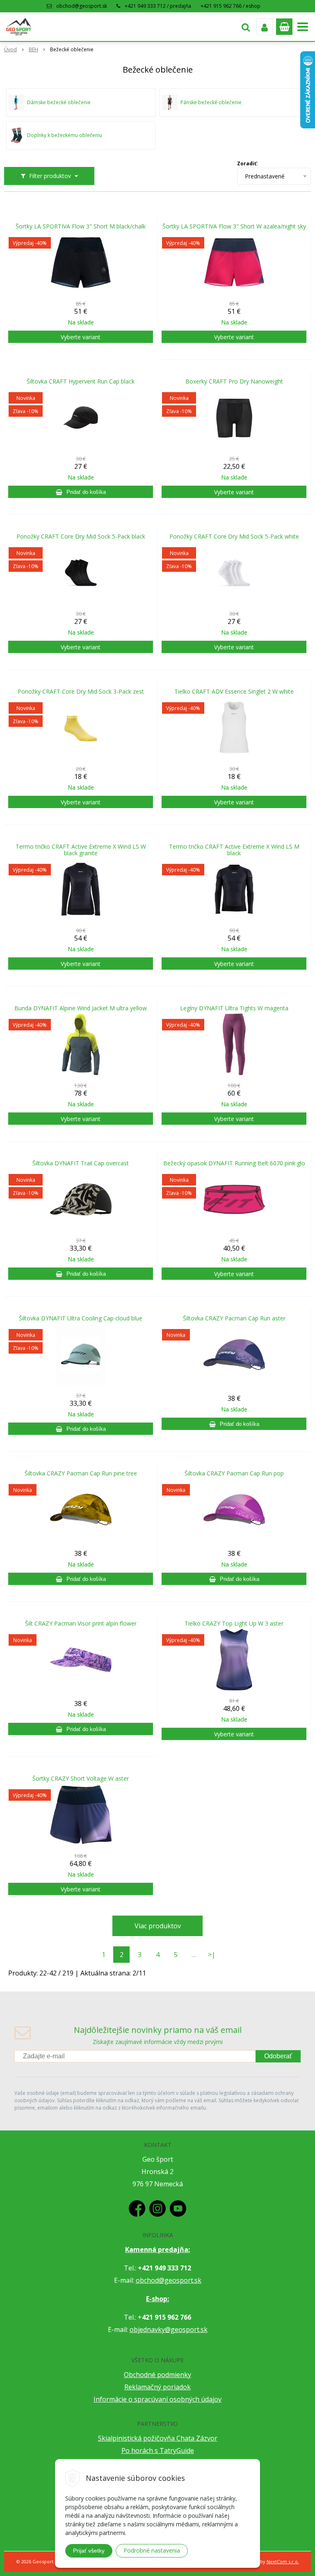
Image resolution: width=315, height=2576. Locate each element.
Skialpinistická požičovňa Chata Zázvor (158, 2438)
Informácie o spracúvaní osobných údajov (157, 2399)
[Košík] (284, 27)
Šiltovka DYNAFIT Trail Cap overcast (81, 1163)
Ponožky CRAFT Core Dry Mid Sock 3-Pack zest (81, 692)
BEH (33, 49)
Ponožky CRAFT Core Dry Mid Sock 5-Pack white (234, 537)
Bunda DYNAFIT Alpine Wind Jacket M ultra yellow (81, 1008)
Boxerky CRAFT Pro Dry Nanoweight (234, 381)
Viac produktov (158, 1926)
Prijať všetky (89, 2551)
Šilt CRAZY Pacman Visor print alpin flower (81, 1624)
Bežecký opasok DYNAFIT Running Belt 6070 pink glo (234, 1163)
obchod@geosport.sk (82, 6)
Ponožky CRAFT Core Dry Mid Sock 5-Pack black (81, 537)
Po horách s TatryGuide (158, 2450)
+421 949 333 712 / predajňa (158, 6)
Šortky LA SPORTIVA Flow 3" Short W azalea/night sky (234, 226)
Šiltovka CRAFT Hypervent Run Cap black (81, 381)
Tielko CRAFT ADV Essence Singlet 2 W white (234, 692)
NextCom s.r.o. (283, 2561)
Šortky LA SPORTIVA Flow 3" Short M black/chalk (81, 226)
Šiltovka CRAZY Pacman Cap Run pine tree (81, 1473)
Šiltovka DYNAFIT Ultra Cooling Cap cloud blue (81, 1318)
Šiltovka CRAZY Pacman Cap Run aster (234, 1318)
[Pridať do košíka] (81, 492)
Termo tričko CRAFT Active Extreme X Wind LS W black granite (81, 850)
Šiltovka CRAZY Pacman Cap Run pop (234, 1473)
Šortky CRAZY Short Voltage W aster (81, 1779)
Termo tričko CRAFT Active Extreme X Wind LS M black (234, 850)
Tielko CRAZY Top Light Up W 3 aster (234, 1624)
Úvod (10, 49)
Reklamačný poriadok (157, 2387)
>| (212, 1955)
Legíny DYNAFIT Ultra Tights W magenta (234, 1008)
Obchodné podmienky (157, 2375)
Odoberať (278, 2056)
